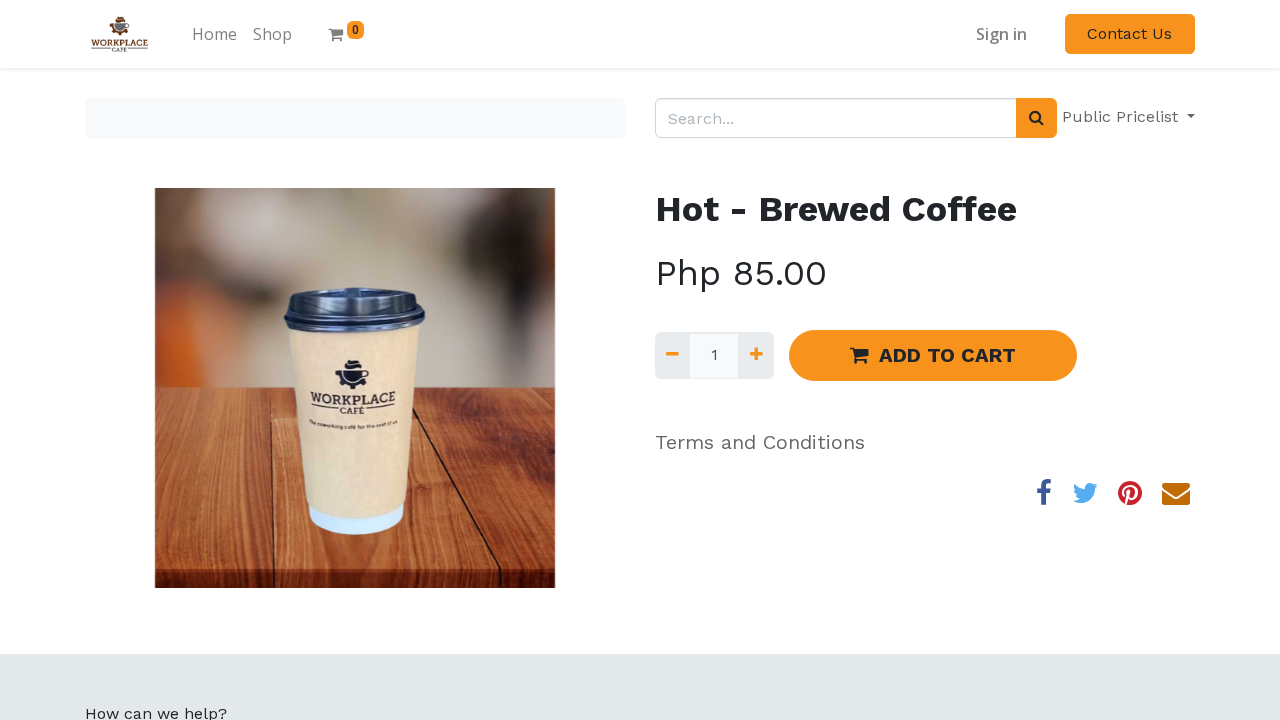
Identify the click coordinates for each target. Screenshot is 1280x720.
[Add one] (755, 355)
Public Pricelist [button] (1122, 116)
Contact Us (1129, 33)
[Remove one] (672, 355)
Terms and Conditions (760, 442)
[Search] (1036, 118)
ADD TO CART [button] (947, 355)
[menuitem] (214, 34)
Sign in (1001, 34)
